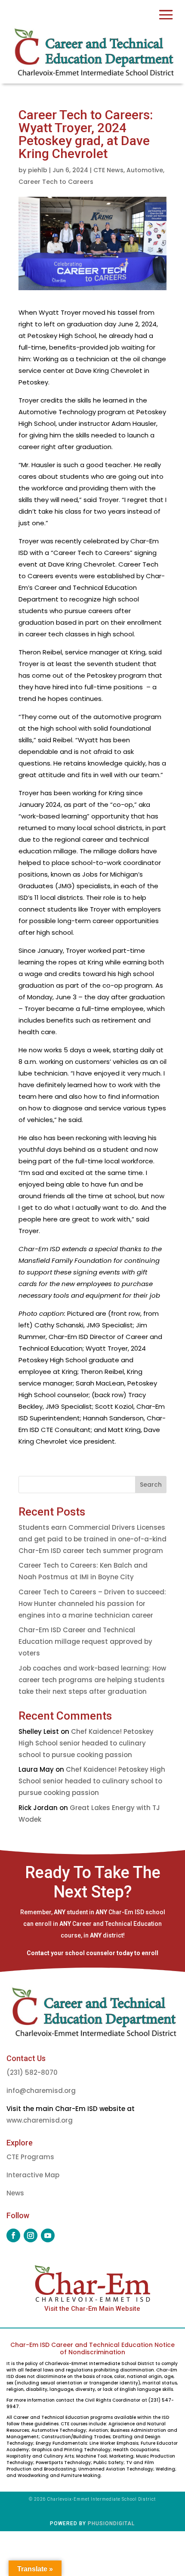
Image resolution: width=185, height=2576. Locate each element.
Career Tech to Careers (56, 182)
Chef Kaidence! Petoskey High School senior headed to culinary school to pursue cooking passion (86, 1743)
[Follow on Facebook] (13, 2235)
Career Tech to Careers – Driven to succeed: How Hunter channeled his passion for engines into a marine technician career (92, 1604)
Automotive (145, 170)
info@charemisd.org (41, 2091)
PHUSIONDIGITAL (111, 2523)
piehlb (38, 170)
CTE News (108, 170)
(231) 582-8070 (32, 2072)
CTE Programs (30, 2157)
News (15, 2193)
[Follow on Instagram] (31, 2235)
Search (151, 1485)
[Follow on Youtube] (48, 2235)
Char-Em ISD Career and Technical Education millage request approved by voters (85, 1641)
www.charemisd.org (40, 2120)
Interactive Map (33, 2175)
